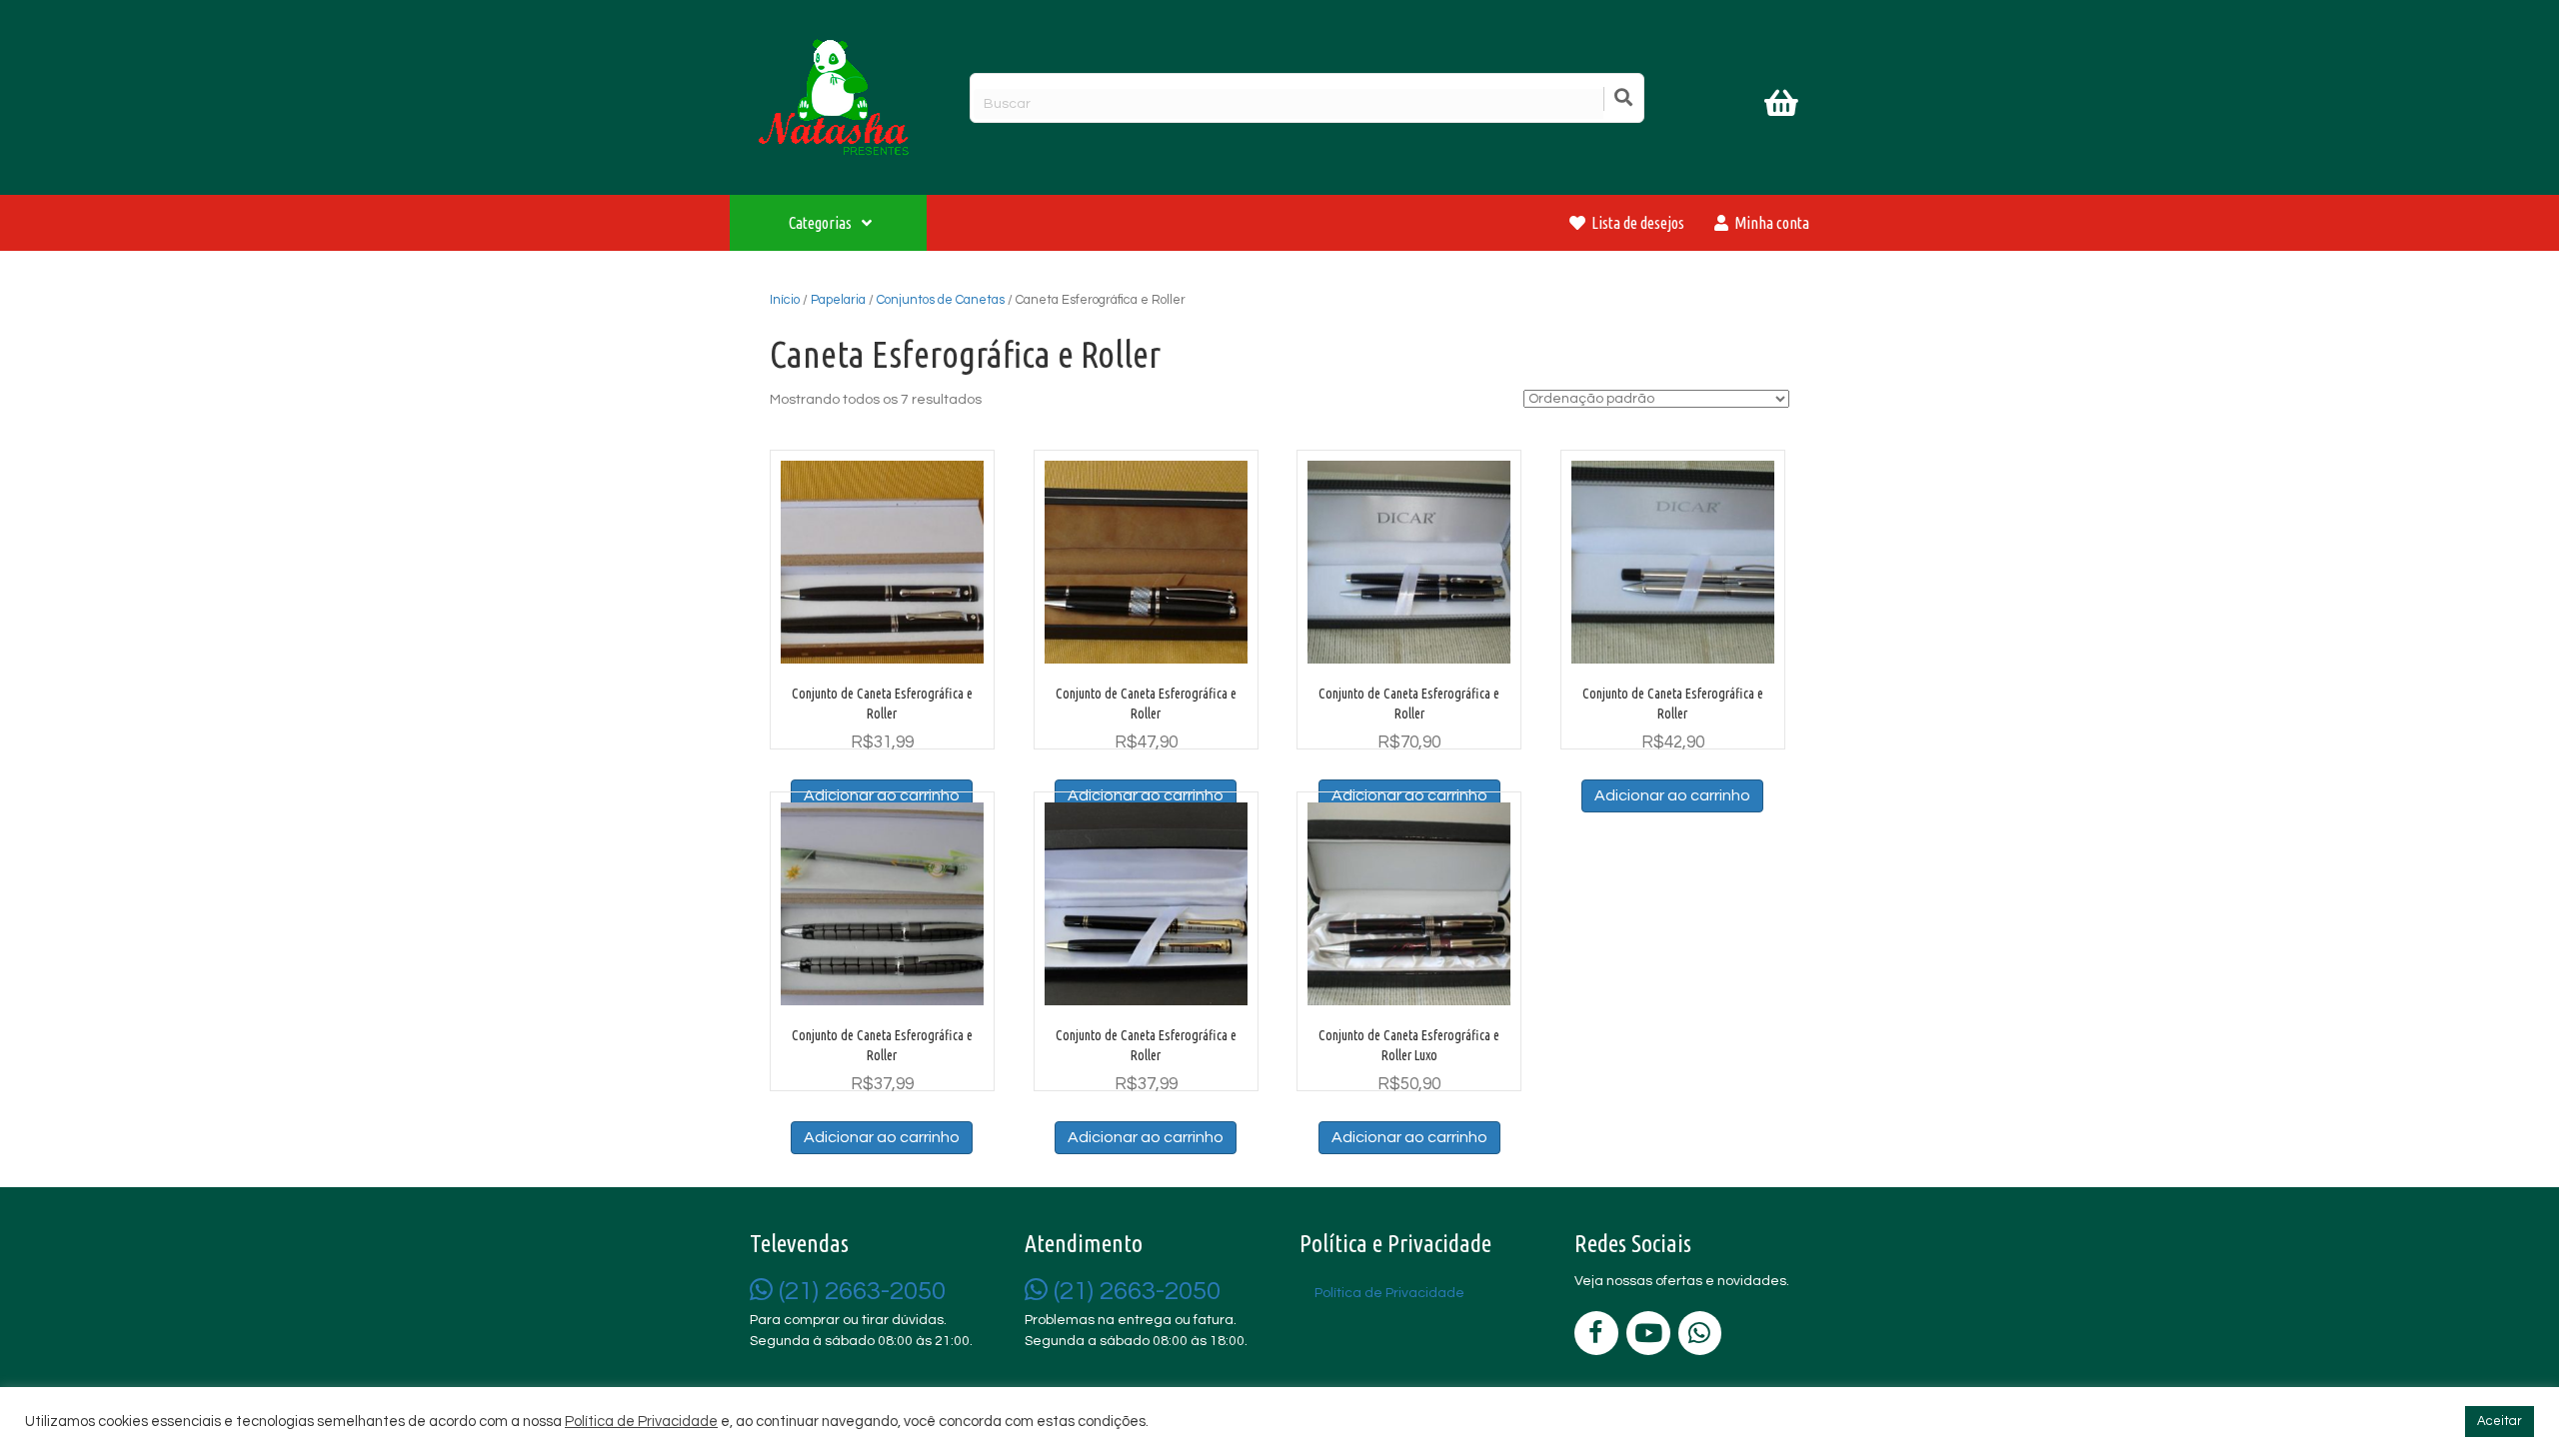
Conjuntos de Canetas (941, 300)
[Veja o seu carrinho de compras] (1784, 107)
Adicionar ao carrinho (1672, 795)
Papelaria (838, 300)
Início (785, 300)
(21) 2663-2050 (859, 1291)
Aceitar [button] (2500, 1421)
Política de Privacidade (641, 1422)
